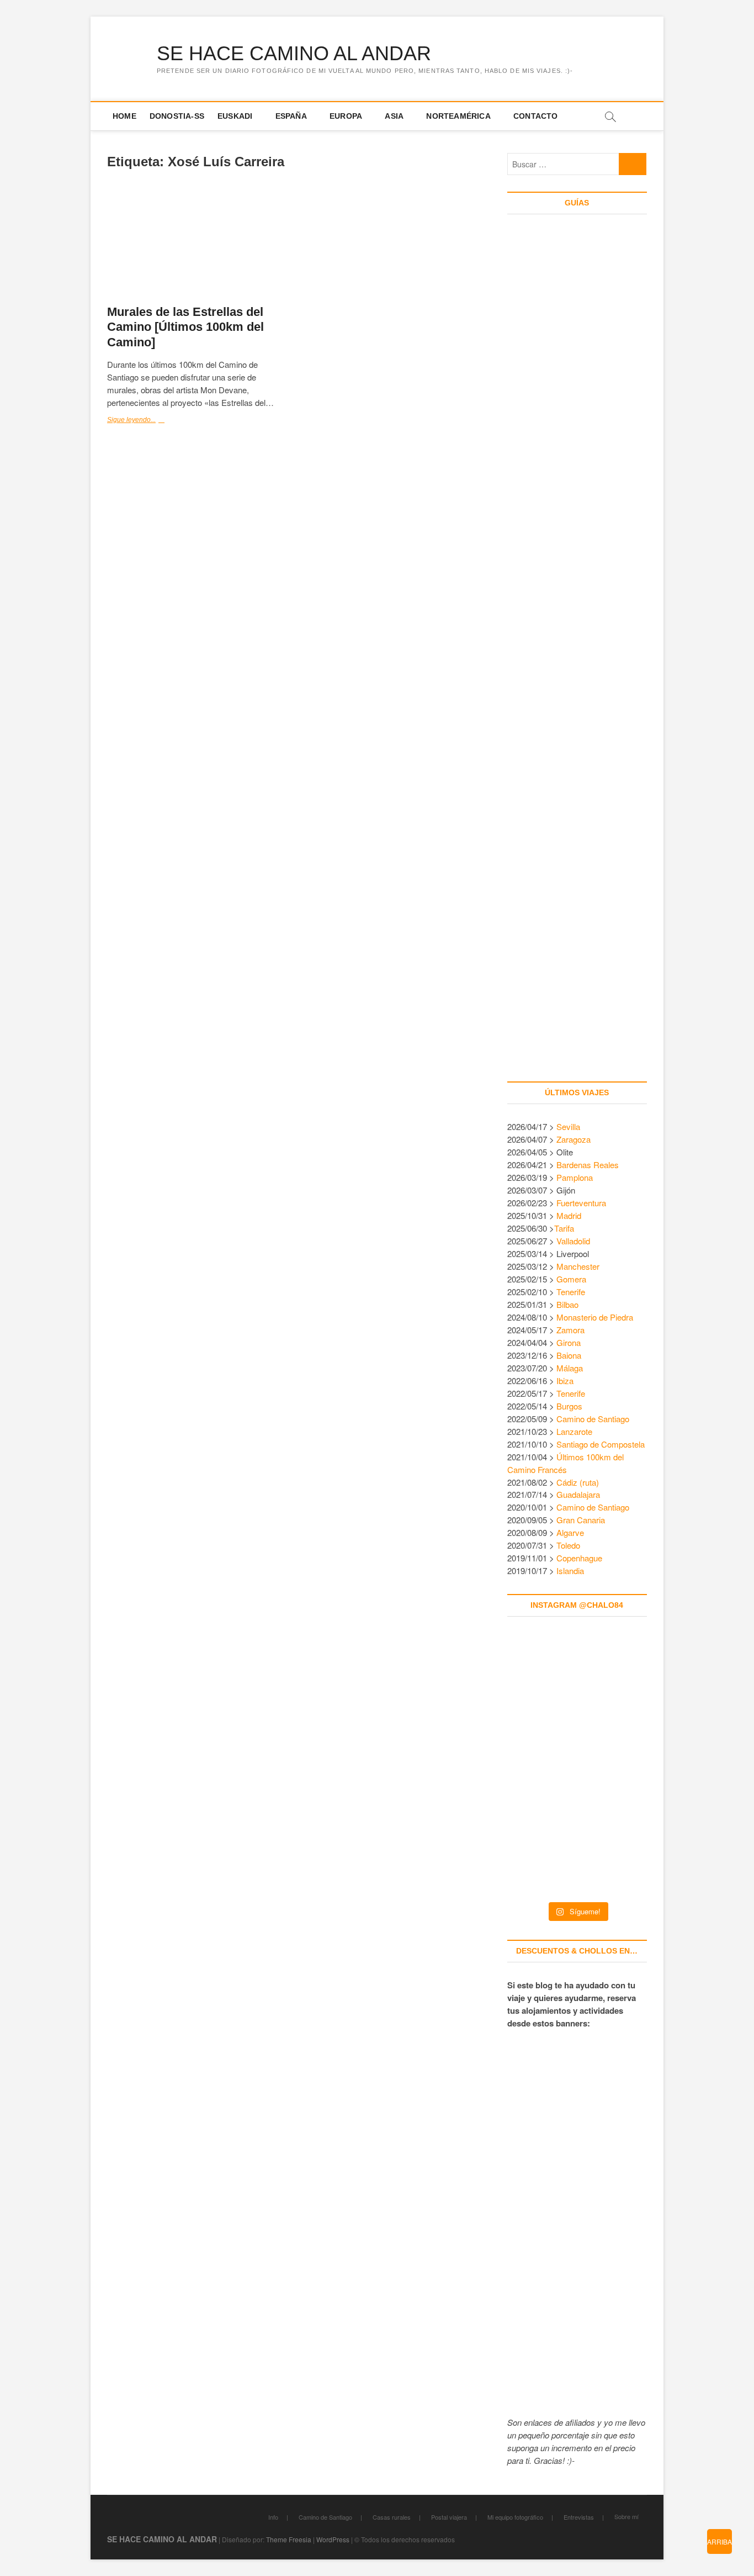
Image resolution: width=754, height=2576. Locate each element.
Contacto (536, 116)
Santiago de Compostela (601, 1444)
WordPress (333, 2539)
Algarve (570, 1532)
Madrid (569, 1215)
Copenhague (579, 1558)
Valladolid (573, 1241)
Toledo (568, 1545)
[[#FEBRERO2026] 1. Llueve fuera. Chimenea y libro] (620, 1766)
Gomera (571, 1279)
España (291, 116)
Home (124, 116)
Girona (569, 1342)
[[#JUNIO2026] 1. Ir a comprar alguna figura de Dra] (577, 1681)
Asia (394, 116)
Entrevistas (579, 2517)
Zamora (570, 1330)
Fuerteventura (581, 1203)
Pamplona (575, 1177)
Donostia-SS (177, 116)
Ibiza (565, 1381)
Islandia (570, 1571)
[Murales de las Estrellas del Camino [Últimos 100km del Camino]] (197, 243)
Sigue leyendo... (144, 421)
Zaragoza (575, 1139)
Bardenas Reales (588, 1165)
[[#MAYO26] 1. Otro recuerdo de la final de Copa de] (620, 1681)
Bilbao (567, 1304)
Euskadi (235, 116)
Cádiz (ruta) (578, 1482)
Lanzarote (574, 1431)
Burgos (569, 1406)
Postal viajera (449, 2517)
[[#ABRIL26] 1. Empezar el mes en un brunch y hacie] (534, 1766)
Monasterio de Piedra (595, 1317)
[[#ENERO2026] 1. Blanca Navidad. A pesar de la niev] (534, 1851)
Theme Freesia (289, 2539)
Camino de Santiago (593, 1419)
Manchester (578, 1266)
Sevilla (568, 1126)
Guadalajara (578, 1494)
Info (273, 2517)
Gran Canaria (581, 1520)
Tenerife (571, 1292)
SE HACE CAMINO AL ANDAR (294, 53)
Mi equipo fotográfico (515, 2517)
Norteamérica (458, 116)
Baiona (569, 1355)
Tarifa (564, 1228)
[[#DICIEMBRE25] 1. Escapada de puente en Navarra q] (577, 1851)
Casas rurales (392, 2517)
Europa (346, 116)
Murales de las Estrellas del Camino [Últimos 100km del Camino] (185, 327)
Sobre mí (626, 2516)
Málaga (570, 1368)
